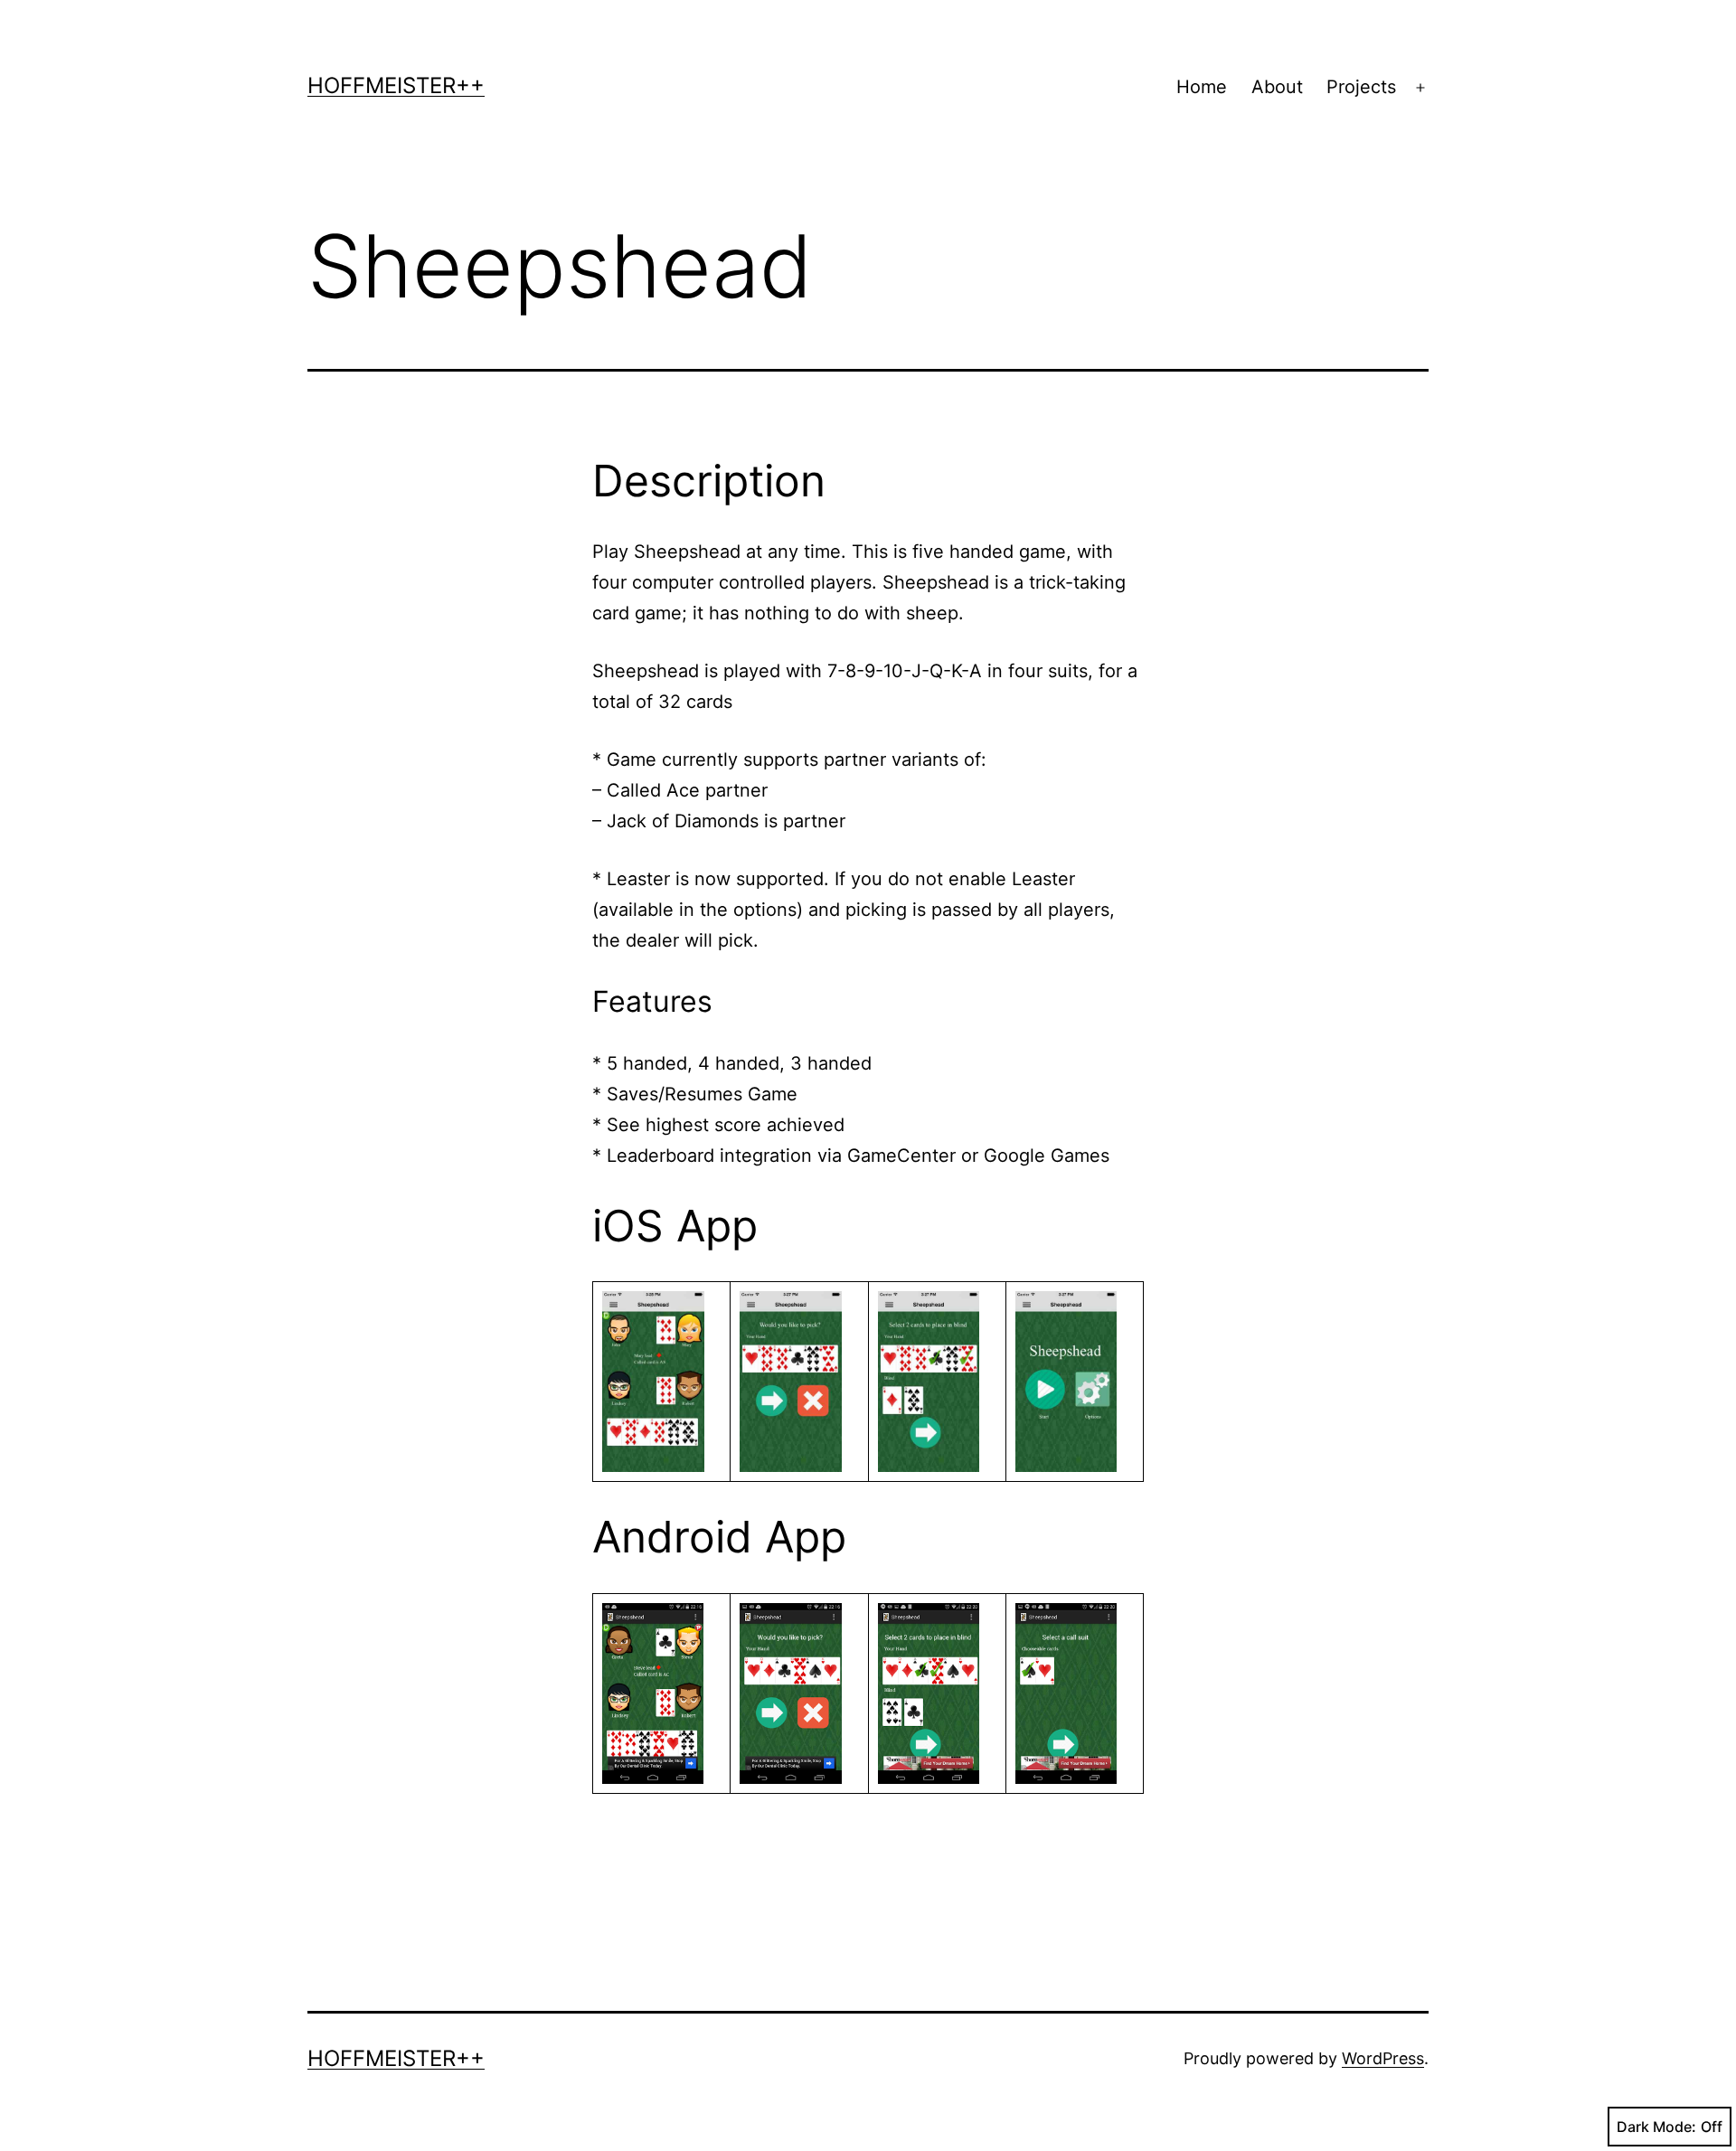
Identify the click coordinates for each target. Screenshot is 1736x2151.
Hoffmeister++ (396, 85)
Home (1202, 87)
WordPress (1383, 2058)
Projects (1361, 87)
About (1277, 87)
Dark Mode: (1656, 2127)
